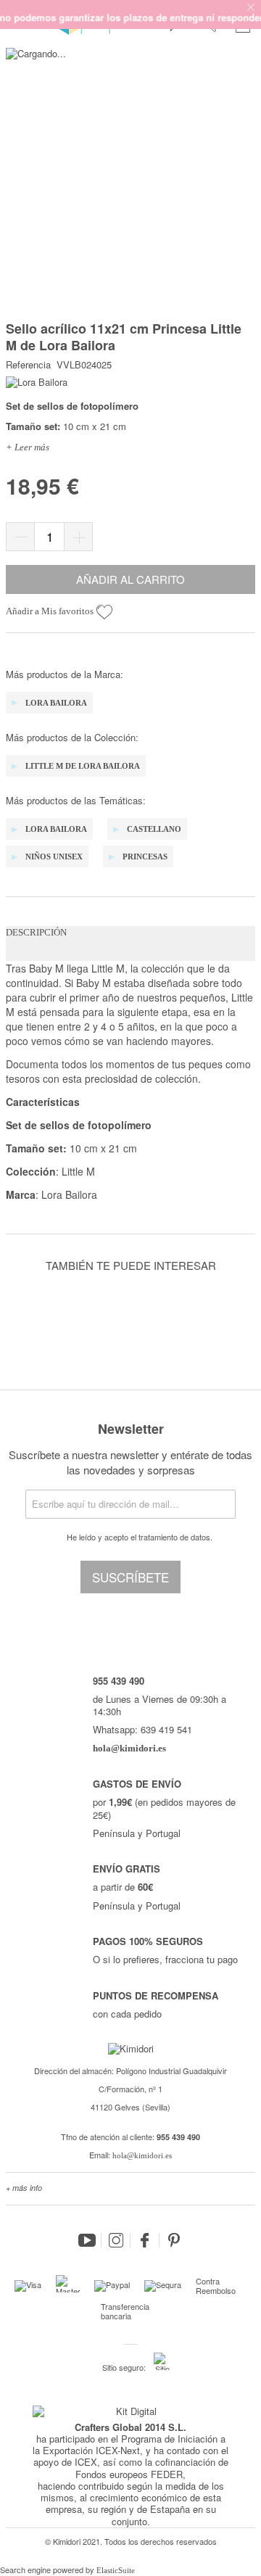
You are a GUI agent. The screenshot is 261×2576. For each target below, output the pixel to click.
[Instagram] (116, 2240)
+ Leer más (28, 447)
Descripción (36, 932)
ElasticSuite (116, 2570)
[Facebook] (145, 2240)
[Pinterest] (174, 2240)
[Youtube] (87, 2240)
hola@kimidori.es (142, 2155)
